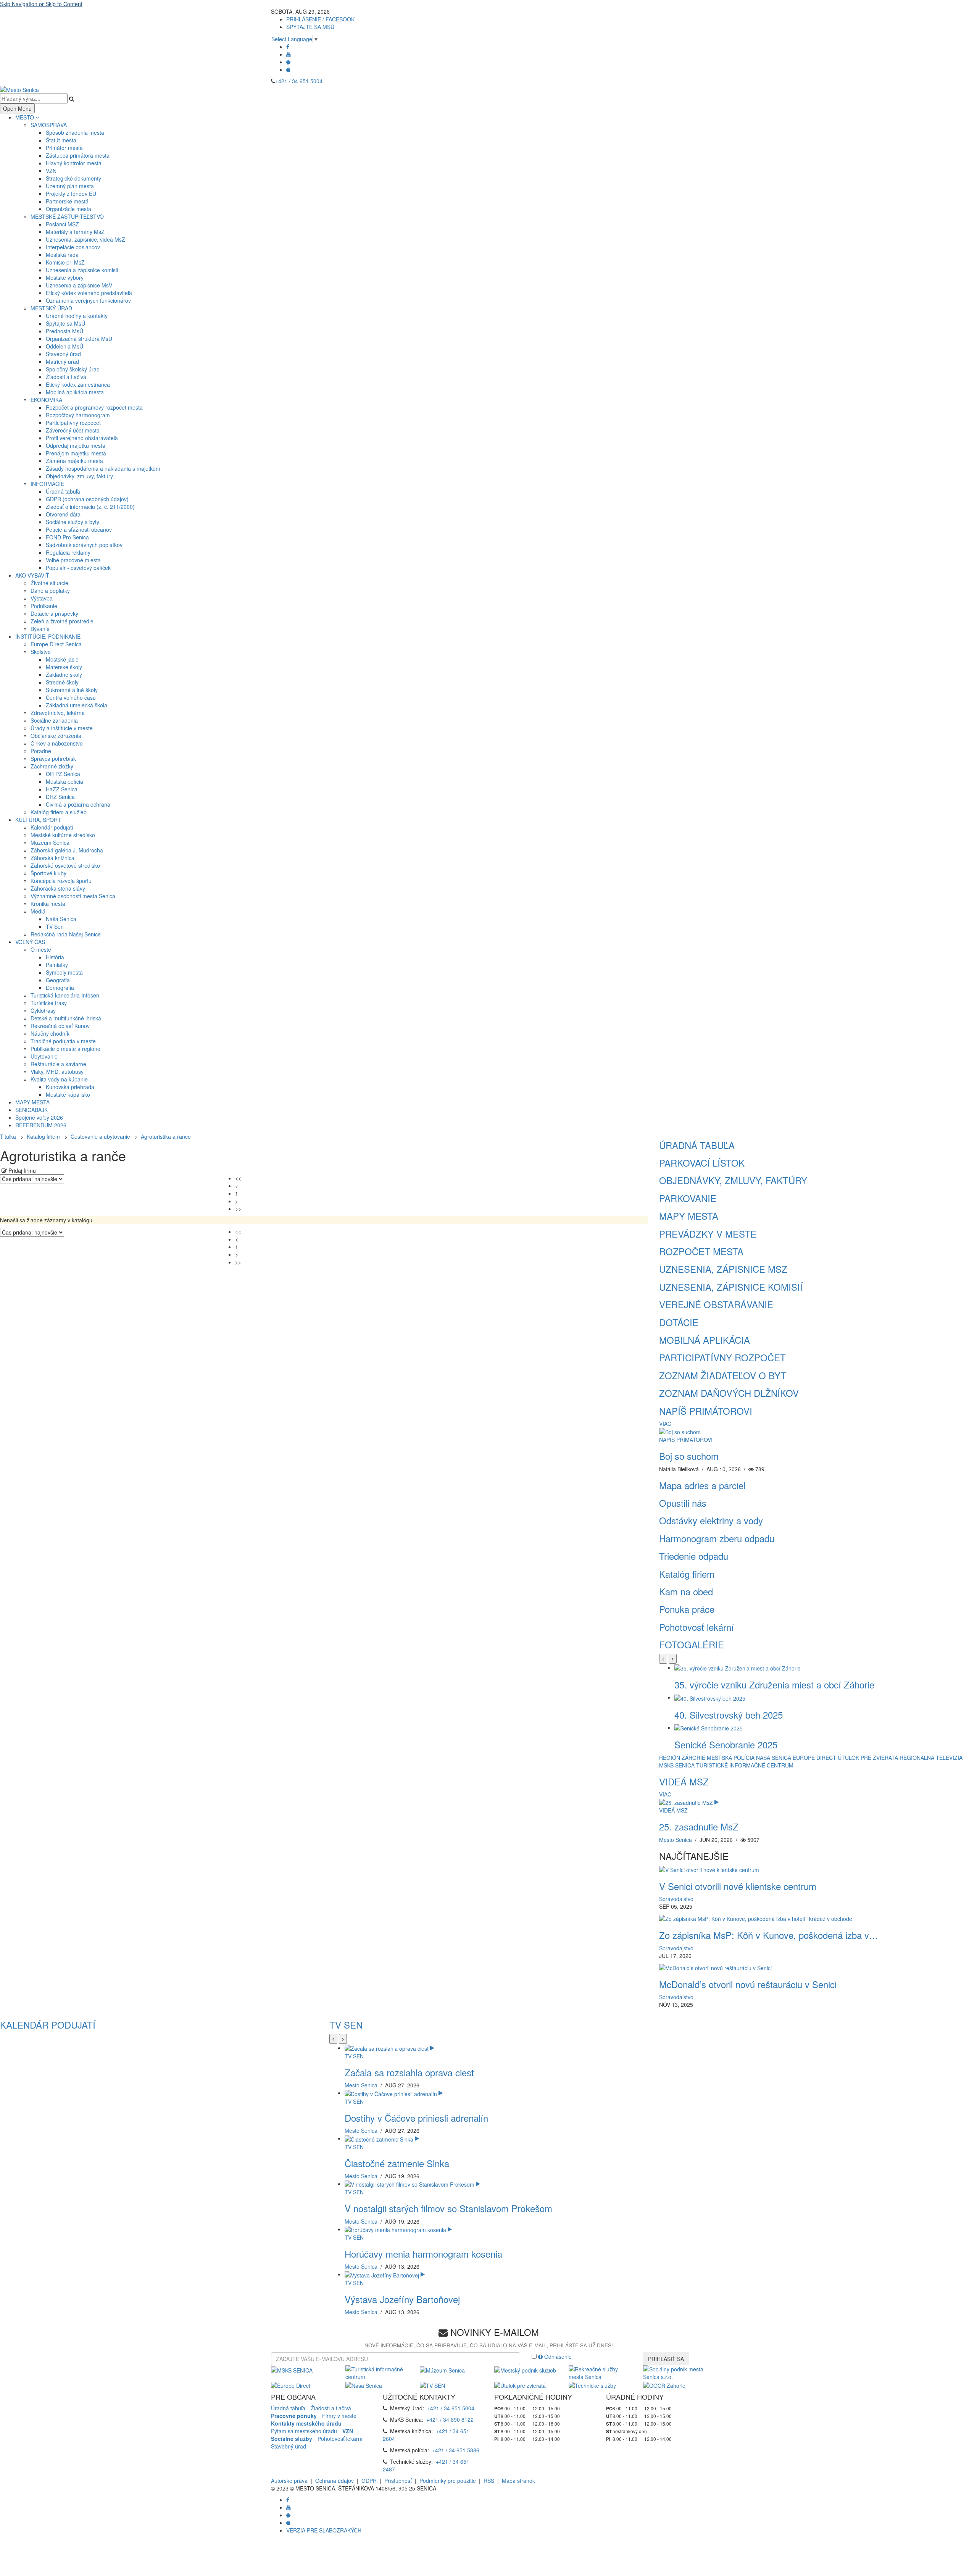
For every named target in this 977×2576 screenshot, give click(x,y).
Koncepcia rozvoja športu (61, 881)
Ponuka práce (687, 1609)
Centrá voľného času (71, 697)
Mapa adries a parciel (702, 1485)
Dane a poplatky (50, 591)
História (55, 957)
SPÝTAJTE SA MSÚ (310, 27)
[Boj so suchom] (680, 1431)
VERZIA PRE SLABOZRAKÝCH (324, 2530)
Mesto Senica (676, 1840)
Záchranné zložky (52, 766)
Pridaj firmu (21, 1170)
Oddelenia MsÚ (64, 346)
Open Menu (17, 108)
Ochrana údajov (335, 2481)
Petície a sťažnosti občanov (79, 529)
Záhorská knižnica (52, 858)
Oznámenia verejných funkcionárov (88, 300)
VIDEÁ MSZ (684, 1781)
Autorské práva (289, 2481)
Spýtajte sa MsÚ (65, 323)
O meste (41, 949)
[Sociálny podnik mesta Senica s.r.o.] (675, 2372)
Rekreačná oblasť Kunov (60, 1026)
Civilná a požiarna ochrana (78, 804)
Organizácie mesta (69, 209)
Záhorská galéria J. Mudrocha (67, 850)
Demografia (60, 988)
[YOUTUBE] (289, 54)
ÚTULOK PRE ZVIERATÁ (868, 1758)
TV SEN (346, 2025)
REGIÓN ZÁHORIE (682, 1758)
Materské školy (64, 667)
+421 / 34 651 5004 (299, 81)
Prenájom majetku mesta (76, 453)
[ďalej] (673, 1659)
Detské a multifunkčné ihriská (66, 1018)
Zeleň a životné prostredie (62, 621)
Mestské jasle (62, 659)
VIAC (665, 1424)
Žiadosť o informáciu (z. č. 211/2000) (90, 507)
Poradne (41, 751)
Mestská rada (62, 255)
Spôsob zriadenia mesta (75, 132)
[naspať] (663, 1659)
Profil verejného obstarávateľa (82, 438)
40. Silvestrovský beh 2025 (729, 1715)
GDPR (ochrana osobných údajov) (87, 499)
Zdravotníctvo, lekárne (58, 713)
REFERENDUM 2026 (41, 1125)
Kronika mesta (48, 904)
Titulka (8, 1136)
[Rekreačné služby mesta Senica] (600, 2372)
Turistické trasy (49, 1003)
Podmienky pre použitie (448, 2481)
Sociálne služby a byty (73, 522)
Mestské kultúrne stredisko (63, 835)
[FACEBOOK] (288, 47)
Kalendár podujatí (52, 827)
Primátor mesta (64, 148)
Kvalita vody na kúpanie (59, 1079)
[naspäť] (333, 2039)
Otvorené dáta (63, 514)
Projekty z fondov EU (71, 194)
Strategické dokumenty (73, 178)
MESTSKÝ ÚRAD (51, 308)
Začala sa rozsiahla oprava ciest (409, 2072)
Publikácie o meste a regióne (65, 1049)
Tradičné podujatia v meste (63, 1041)
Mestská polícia (64, 781)
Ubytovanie (44, 1056)
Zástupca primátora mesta (78, 155)
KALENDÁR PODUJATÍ (48, 2025)
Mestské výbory (65, 278)
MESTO (25, 117)
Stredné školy (62, 682)
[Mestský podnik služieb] (525, 2369)
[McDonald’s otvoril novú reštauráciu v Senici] (715, 1967)
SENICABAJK (31, 1110)
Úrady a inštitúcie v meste (62, 728)
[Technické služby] (592, 2384)
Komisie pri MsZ (65, 262)
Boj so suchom (689, 1456)
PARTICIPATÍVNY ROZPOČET (722, 1357)
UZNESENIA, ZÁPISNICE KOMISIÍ (731, 1287)
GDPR (369, 2481)
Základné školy (64, 675)
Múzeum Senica (50, 843)
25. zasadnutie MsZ (699, 1826)
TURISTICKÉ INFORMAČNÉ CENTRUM (745, 1765)
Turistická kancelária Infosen (65, 995)
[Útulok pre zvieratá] (520, 2384)
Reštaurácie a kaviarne (58, 1064)
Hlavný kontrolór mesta (74, 163)
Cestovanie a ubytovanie (100, 1136)
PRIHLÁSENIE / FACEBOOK (320, 19)
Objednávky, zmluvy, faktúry (79, 476)
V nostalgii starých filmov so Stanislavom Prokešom (448, 2208)
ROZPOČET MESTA (701, 1251)
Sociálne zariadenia (54, 720)
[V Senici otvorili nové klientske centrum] (709, 1869)
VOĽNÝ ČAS (30, 942)
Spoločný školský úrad (73, 369)
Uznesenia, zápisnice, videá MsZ (85, 239)
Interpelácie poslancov (73, 247)
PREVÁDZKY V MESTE (708, 1234)
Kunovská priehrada (70, 1087)
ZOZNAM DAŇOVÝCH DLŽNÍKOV (729, 1393)
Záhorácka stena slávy (58, 888)
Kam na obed (686, 1591)
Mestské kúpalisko (68, 1094)
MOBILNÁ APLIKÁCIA (705, 1340)
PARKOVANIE (688, 1198)
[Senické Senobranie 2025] (709, 1727)
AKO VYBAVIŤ (32, 575)
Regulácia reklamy (68, 552)
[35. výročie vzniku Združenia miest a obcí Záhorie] (738, 1667)
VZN (51, 171)
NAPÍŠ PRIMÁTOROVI (706, 1411)
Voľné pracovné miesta (73, 560)
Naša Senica (61, 919)
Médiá (38, 911)
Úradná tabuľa (63, 491)
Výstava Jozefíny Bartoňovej (402, 2299)
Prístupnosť (398, 2481)
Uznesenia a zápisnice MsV (79, 285)
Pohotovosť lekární (696, 1627)
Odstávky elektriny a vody (711, 1520)
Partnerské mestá (67, 201)
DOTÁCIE (679, 1322)
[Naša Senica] (364, 2384)
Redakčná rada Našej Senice (66, 934)
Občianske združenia (56, 736)
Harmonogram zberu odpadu (717, 1538)
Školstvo (41, 652)
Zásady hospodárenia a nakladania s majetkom (103, 468)
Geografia (58, 980)
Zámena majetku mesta (74, 461)
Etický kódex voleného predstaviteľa (89, 293)
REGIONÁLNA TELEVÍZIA (931, 1758)
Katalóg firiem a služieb (59, 812)
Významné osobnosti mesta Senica (73, 896)
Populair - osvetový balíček (78, 568)
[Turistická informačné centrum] (377, 2372)
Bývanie (40, 629)
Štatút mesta (61, 140)
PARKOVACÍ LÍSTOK (702, 1163)
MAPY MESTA (32, 1102)
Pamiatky (57, 965)
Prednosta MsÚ (64, 331)
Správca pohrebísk (53, 759)
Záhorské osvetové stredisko (65, 865)
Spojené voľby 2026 (39, 1117)
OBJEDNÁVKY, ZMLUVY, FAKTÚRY (733, 1180)
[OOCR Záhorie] (664, 2384)
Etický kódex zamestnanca (78, 384)
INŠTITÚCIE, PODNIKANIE (48, 636)
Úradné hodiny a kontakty (77, 316)
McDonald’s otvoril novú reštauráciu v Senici (748, 1984)
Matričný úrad (62, 362)
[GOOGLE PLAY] (288, 62)
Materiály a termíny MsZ (75, 232)
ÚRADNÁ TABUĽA (697, 1145)
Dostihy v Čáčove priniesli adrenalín (416, 2118)
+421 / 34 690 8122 (450, 2419)
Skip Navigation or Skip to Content (41, 4)
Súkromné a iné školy (72, 690)
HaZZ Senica (62, 789)
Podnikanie (44, 606)
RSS (489, 2481)
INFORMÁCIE (47, 484)
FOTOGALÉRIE (692, 1644)
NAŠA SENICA (774, 1758)
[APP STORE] (288, 69)
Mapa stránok (518, 2481)
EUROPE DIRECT (814, 1758)
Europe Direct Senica (56, 644)
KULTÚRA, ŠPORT (38, 820)
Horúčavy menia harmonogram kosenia (423, 2254)
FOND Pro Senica (67, 537)
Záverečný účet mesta (73, 430)
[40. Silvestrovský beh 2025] (710, 1697)
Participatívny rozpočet (73, 423)
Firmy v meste (339, 2416)
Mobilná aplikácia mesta (75, 392)
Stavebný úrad (63, 354)
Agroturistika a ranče (166, 1136)
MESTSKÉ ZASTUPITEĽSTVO (67, 216)
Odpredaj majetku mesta (76, 445)
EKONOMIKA (46, 400)
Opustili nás (683, 1503)
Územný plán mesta (70, 186)
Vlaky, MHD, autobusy (57, 1072)
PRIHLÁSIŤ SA (666, 2359)
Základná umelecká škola (77, 705)
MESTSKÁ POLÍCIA (731, 1758)
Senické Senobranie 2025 (726, 1744)
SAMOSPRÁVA (49, 125)
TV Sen (55, 926)
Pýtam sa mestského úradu (304, 2431)
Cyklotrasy (43, 1010)
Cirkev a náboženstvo (57, 743)
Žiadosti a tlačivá (66, 377)
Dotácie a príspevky (54, 613)
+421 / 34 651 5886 (456, 2450)
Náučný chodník (50, 1033)
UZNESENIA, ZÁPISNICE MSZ (723, 1269)
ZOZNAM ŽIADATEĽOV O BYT (723, 1375)
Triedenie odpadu (694, 1556)
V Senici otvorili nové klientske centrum (738, 1886)
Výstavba (42, 598)
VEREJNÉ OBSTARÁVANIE (716, 1304)
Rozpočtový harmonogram (78, 415)
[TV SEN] (432, 2384)
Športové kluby (48, 873)
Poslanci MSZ (62, 224)
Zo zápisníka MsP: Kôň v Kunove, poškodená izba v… (769, 1935)
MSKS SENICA (677, 1765)
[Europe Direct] (291, 2384)
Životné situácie (49, 583)
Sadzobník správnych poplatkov (84, 545)
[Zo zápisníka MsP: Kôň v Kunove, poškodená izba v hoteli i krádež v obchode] (756, 1918)
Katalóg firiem (43, 1136)
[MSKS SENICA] (292, 2369)
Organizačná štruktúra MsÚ (79, 339)
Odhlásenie (557, 2356)
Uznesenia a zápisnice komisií (82, 270)
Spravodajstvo (676, 1899)
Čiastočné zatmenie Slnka (397, 2163)
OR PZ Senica (63, 774)
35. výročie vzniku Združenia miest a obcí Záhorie (774, 1684)
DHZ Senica (60, 797)
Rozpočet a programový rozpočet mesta (94, 407)
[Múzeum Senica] (442, 2369)
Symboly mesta (64, 972)
